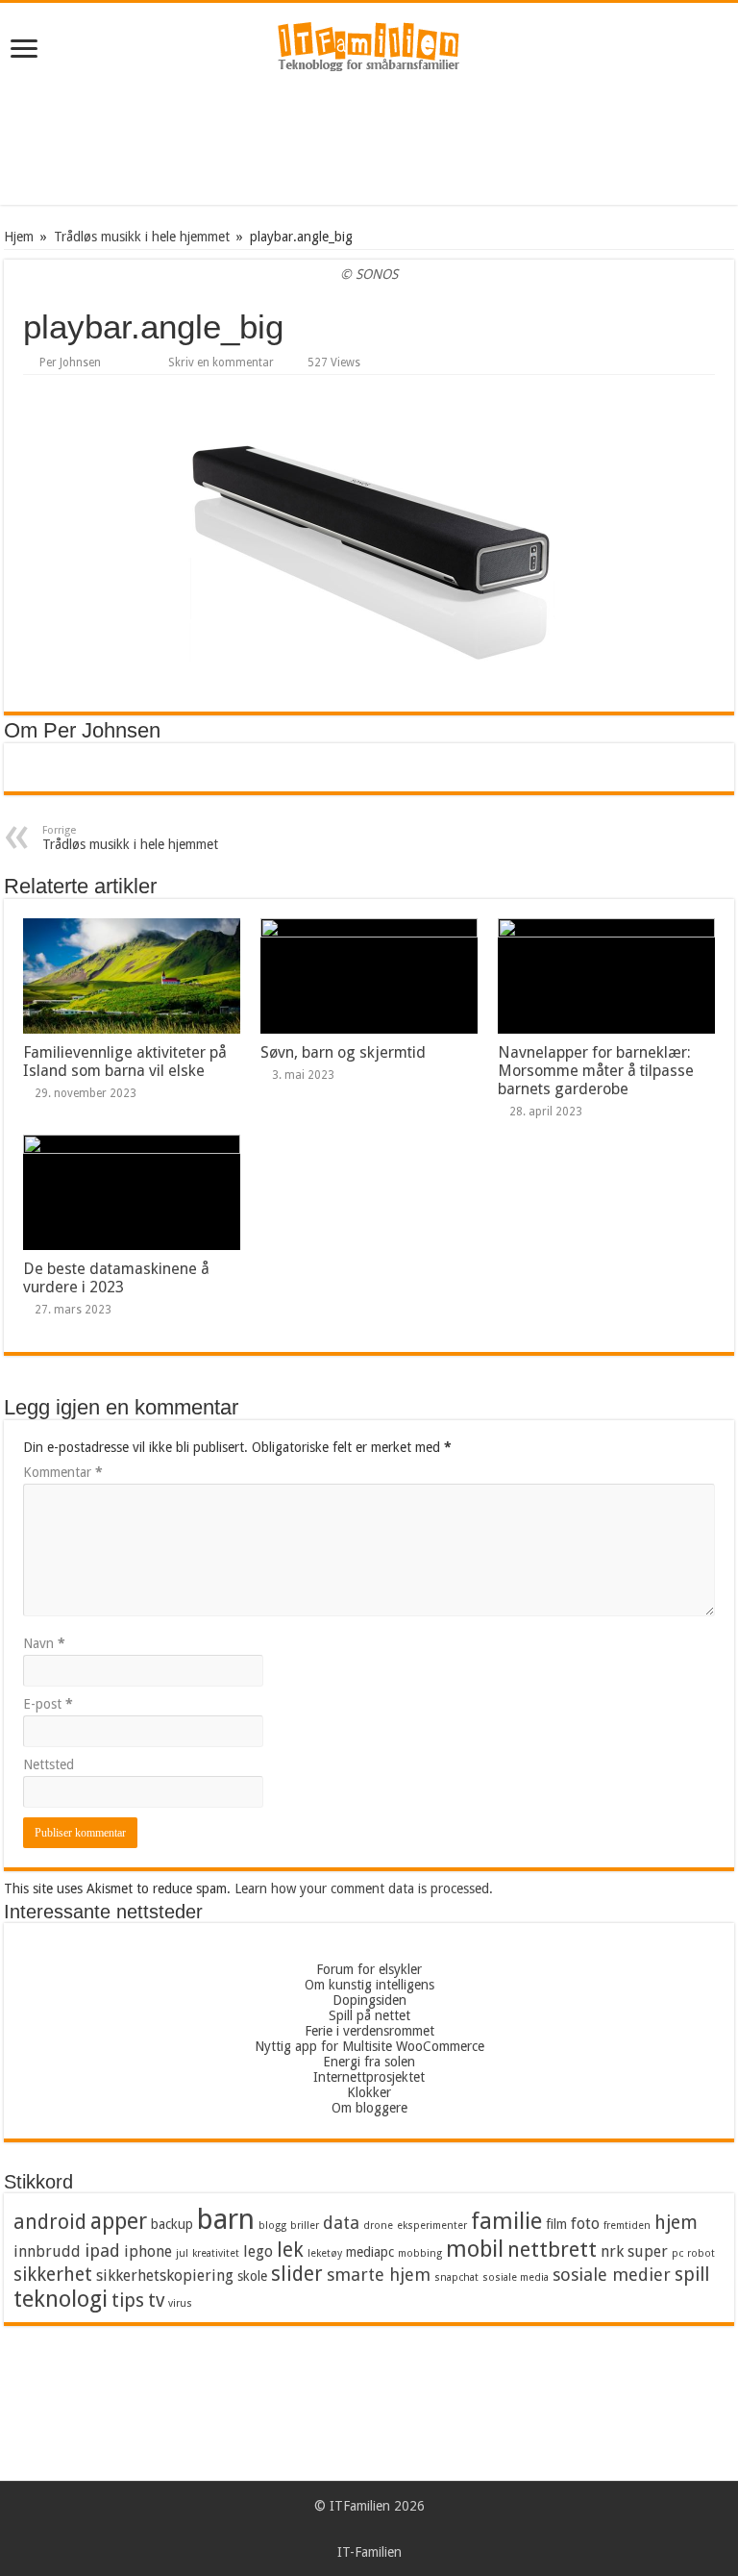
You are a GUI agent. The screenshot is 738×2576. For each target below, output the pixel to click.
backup (172, 2224)
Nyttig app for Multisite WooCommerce (369, 2046)
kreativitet (216, 2253)
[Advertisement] (369, 142)
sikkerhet (53, 2275)
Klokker (369, 2092)
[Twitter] (396, 2529)
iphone (148, 2251)
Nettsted (49, 1764)
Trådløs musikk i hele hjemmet (142, 237)
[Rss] (342, 2529)
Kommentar (63, 1472)
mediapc (370, 2252)
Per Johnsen (70, 363)
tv (156, 2301)
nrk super (634, 2251)
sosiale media (516, 2277)
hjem (676, 2223)
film (556, 2224)
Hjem (19, 237)
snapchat (456, 2277)
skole (252, 2276)
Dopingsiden (369, 2000)
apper (119, 2221)
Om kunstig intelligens (369, 1985)
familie (506, 2221)
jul (182, 2253)
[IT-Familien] (369, 51)
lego (258, 2251)
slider (297, 2274)
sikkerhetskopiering (165, 2276)
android (50, 2222)
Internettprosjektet (369, 2077)
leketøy (325, 2253)
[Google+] (360, 2529)
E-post (48, 1704)
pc (677, 2253)
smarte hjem (379, 2275)
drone (378, 2226)
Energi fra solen (369, 2062)
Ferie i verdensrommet (369, 2031)
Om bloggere (369, 2108)
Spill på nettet (369, 2015)
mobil (475, 2249)
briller (305, 2226)
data (341, 2223)
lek (290, 2250)
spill (692, 2275)
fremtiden (627, 2226)
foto (585, 2224)
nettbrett (552, 2250)
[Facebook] (378, 2529)
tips (128, 2301)
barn (226, 2219)
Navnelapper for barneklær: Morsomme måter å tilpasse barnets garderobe (596, 1071)
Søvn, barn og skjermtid (343, 1052)
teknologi (61, 2299)
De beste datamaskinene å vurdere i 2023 (116, 1278)
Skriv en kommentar (221, 363)
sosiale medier (612, 2275)
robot (701, 2253)
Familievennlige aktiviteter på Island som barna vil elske (125, 1062)
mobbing (420, 2253)
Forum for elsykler (369, 1969)
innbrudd (47, 2251)
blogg (272, 2226)
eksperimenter (432, 2226)
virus (180, 2303)
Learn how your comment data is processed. (364, 1888)
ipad (102, 2251)
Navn (44, 1643)
